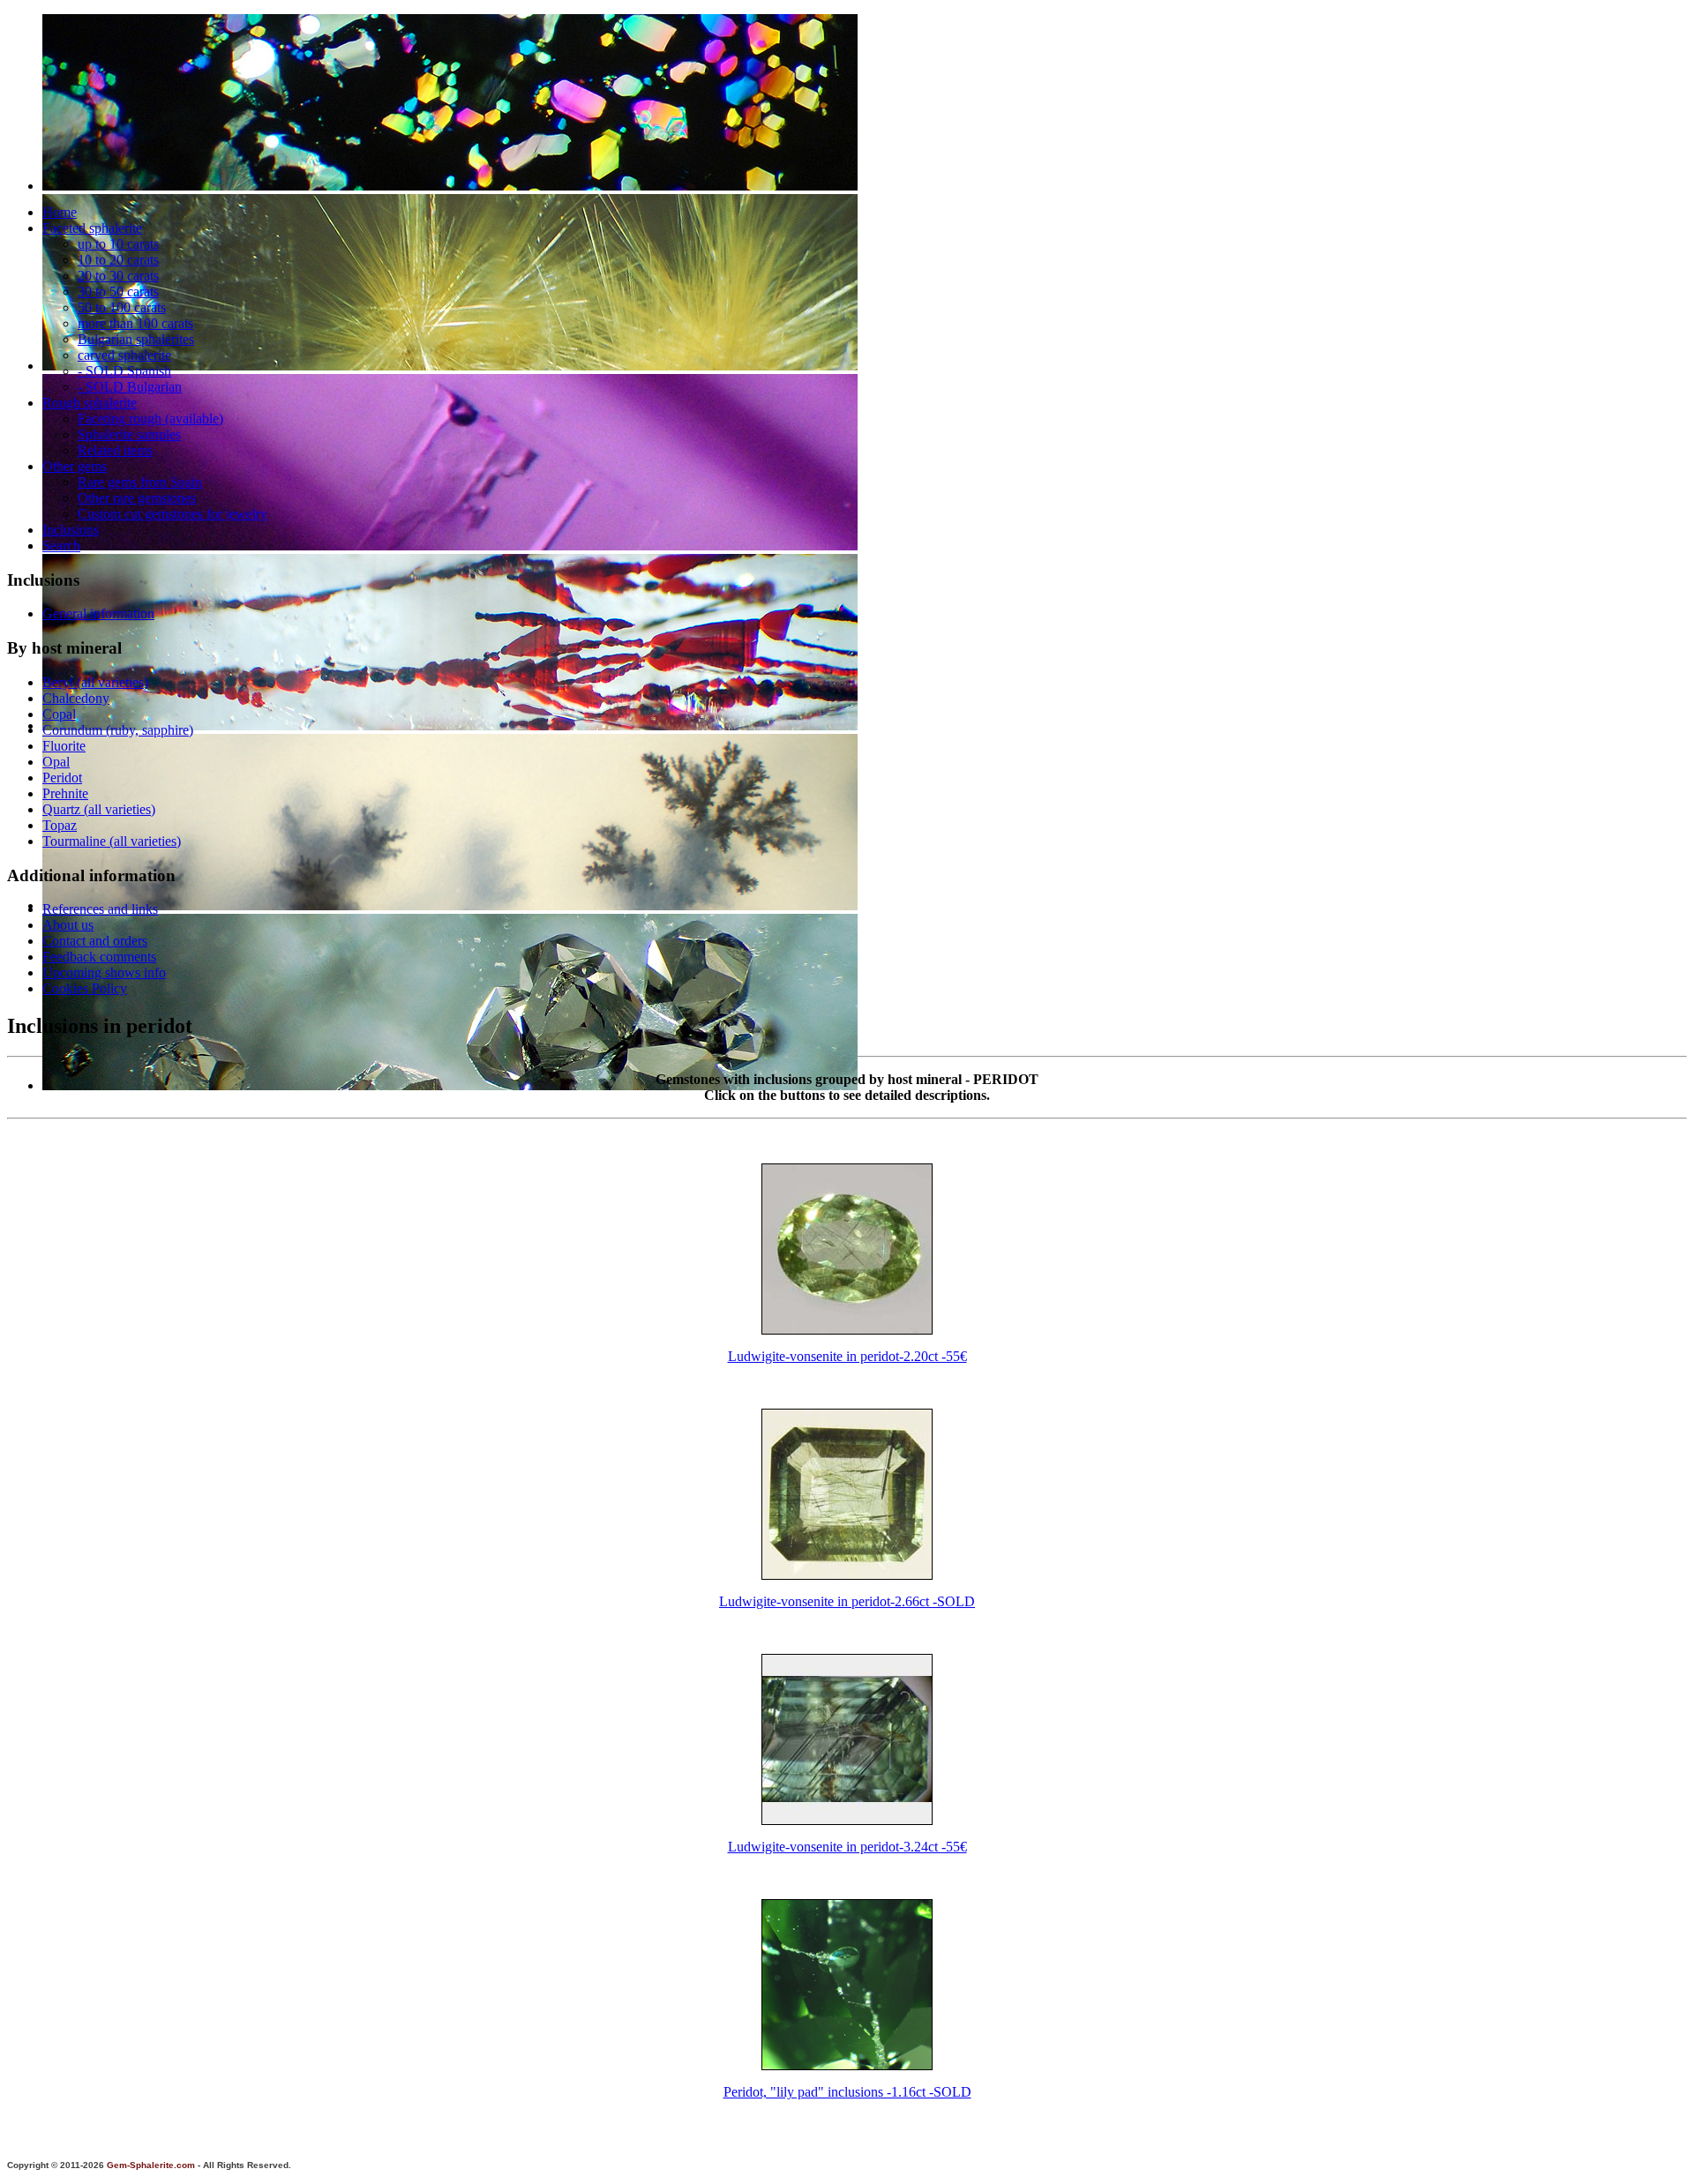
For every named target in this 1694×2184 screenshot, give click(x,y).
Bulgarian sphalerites (136, 339)
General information (98, 613)
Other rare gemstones (137, 498)
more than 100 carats (135, 323)
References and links (100, 909)
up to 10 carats (118, 244)
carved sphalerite (124, 355)
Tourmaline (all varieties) (112, 841)
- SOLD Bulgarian (130, 387)
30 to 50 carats (118, 292)
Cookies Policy (85, 988)
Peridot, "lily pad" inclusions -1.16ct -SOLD (847, 2092)
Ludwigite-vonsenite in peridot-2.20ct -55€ (847, 1356)
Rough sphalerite (90, 403)
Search (61, 546)
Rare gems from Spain (140, 482)
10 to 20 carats (118, 260)
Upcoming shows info (104, 972)
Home (60, 212)
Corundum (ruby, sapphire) (118, 730)
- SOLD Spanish (124, 371)
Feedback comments (99, 957)
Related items (115, 450)
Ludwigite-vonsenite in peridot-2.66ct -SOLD (847, 1601)
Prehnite (65, 793)
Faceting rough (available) (150, 419)
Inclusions (71, 530)
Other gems (75, 466)
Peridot (62, 778)
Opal (56, 762)
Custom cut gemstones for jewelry (172, 514)
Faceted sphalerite (92, 228)
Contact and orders (95, 941)
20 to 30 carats (118, 276)
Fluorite (64, 746)
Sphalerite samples (129, 434)
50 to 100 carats (122, 307)
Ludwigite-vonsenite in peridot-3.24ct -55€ (847, 1847)
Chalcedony (76, 698)
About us (68, 925)
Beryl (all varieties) (95, 682)
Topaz (60, 825)
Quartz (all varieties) (99, 809)
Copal (59, 714)
